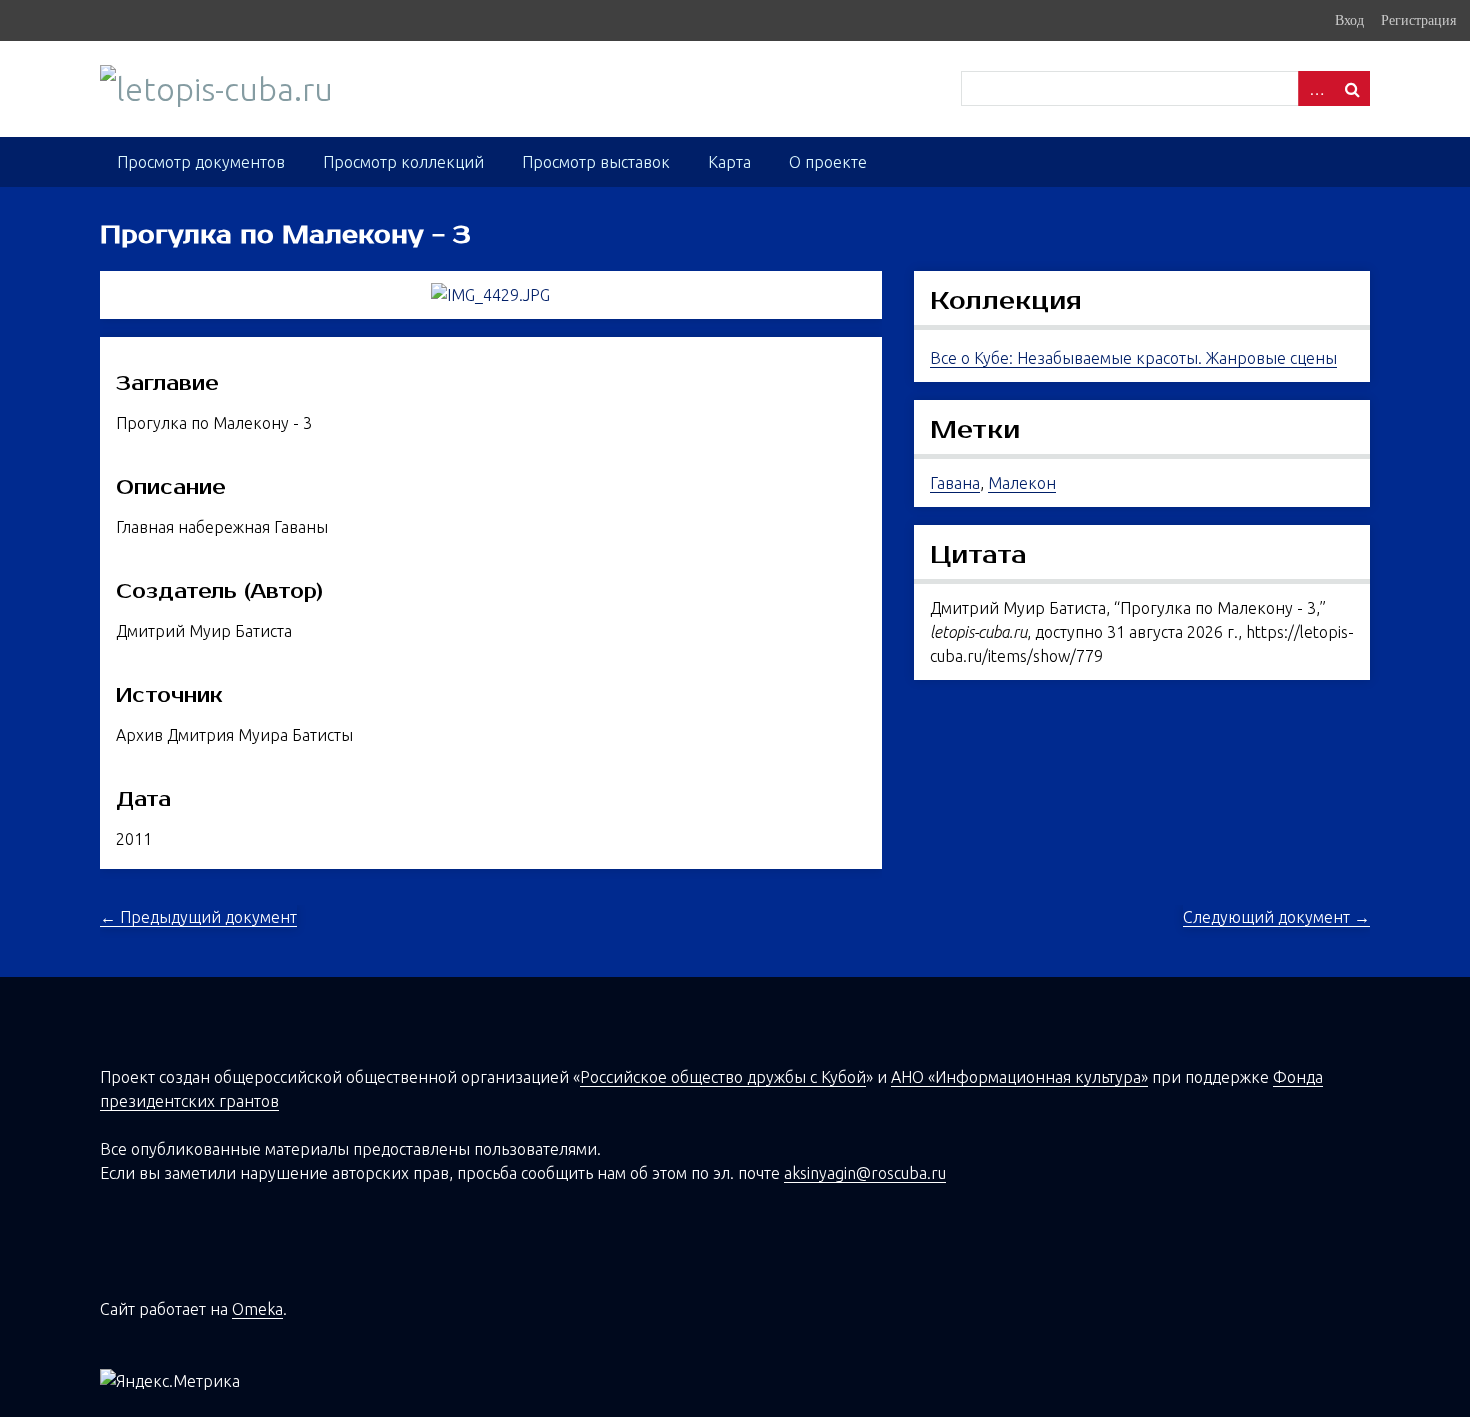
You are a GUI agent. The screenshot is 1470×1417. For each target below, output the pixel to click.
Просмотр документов (201, 162)
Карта (729, 162)
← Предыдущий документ (198, 917)
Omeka (257, 1309)
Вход (1349, 20)
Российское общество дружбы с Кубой (723, 1077)
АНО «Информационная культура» (1019, 1077)
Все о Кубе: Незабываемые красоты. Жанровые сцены (1133, 358)
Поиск (1352, 88)
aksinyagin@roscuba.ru (865, 1173)
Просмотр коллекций (403, 162)
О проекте (828, 162)
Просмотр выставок (596, 162)
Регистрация (1418, 20)
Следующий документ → (1276, 917)
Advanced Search (1316, 88)
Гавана (955, 483)
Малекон (1022, 483)
